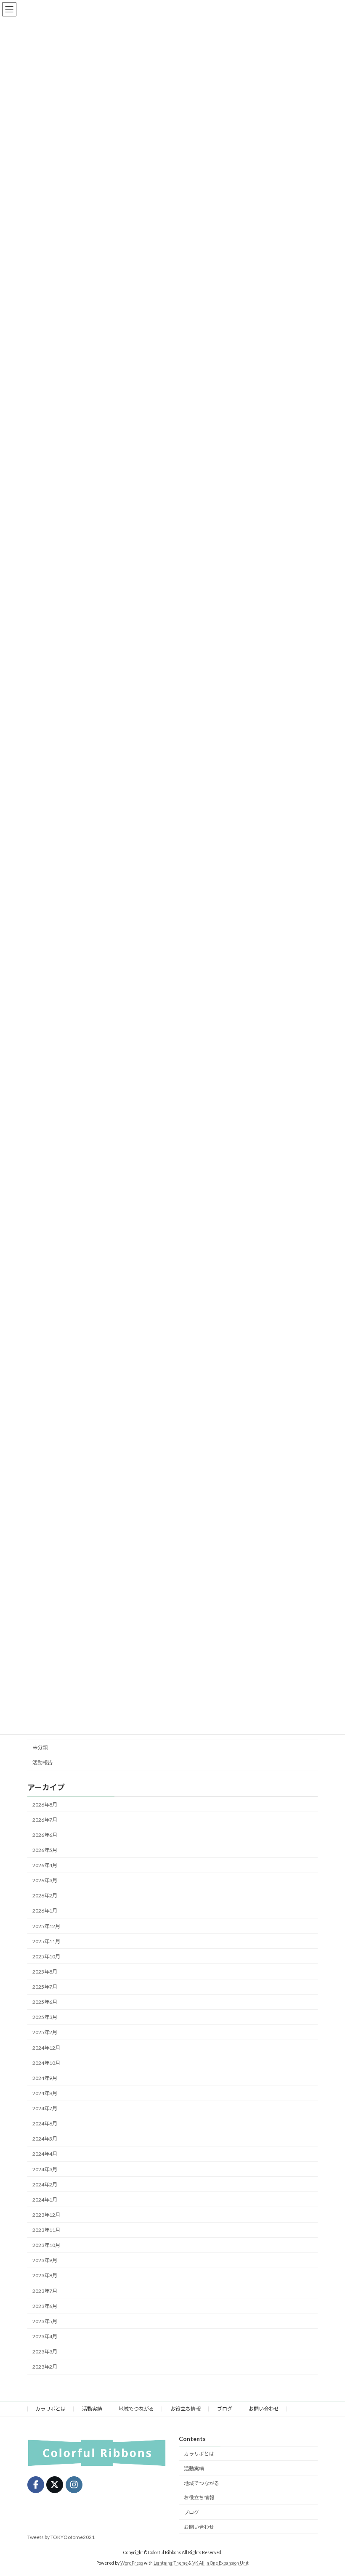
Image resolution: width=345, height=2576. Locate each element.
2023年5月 (45, 2321)
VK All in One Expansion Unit (220, 2563)
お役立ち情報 (186, 2409)
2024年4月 (45, 2154)
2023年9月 (45, 2261)
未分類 (40, 1747)
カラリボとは (50, 2409)
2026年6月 (45, 1835)
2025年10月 (46, 1957)
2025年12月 (46, 1926)
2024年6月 (45, 2124)
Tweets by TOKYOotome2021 (61, 2537)
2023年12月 (46, 2215)
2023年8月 (45, 2276)
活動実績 (92, 2409)
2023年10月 (46, 2245)
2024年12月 (46, 2048)
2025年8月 (45, 1972)
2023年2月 (45, 2367)
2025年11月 (46, 1941)
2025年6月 (45, 2002)
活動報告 (42, 1763)
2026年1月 (45, 1911)
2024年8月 (45, 2093)
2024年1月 (45, 2200)
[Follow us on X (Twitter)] (55, 2485)
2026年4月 (45, 1865)
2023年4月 (45, 2336)
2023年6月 (45, 2306)
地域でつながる (136, 2409)
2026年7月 (45, 1820)
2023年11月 (46, 2230)
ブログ (225, 2409)
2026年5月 (45, 1850)
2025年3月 (45, 2018)
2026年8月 (45, 1805)
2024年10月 (46, 2063)
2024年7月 (45, 2108)
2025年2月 (45, 2033)
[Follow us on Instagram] (74, 2485)
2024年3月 (45, 2169)
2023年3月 (45, 2352)
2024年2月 (45, 2185)
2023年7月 (45, 2291)
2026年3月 (45, 1880)
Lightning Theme (171, 2563)
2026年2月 (45, 1896)
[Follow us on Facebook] (36, 2485)
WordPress (132, 2563)
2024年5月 (45, 2139)
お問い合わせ (264, 2409)
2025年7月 (45, 1987)
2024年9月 (45, 2078)
